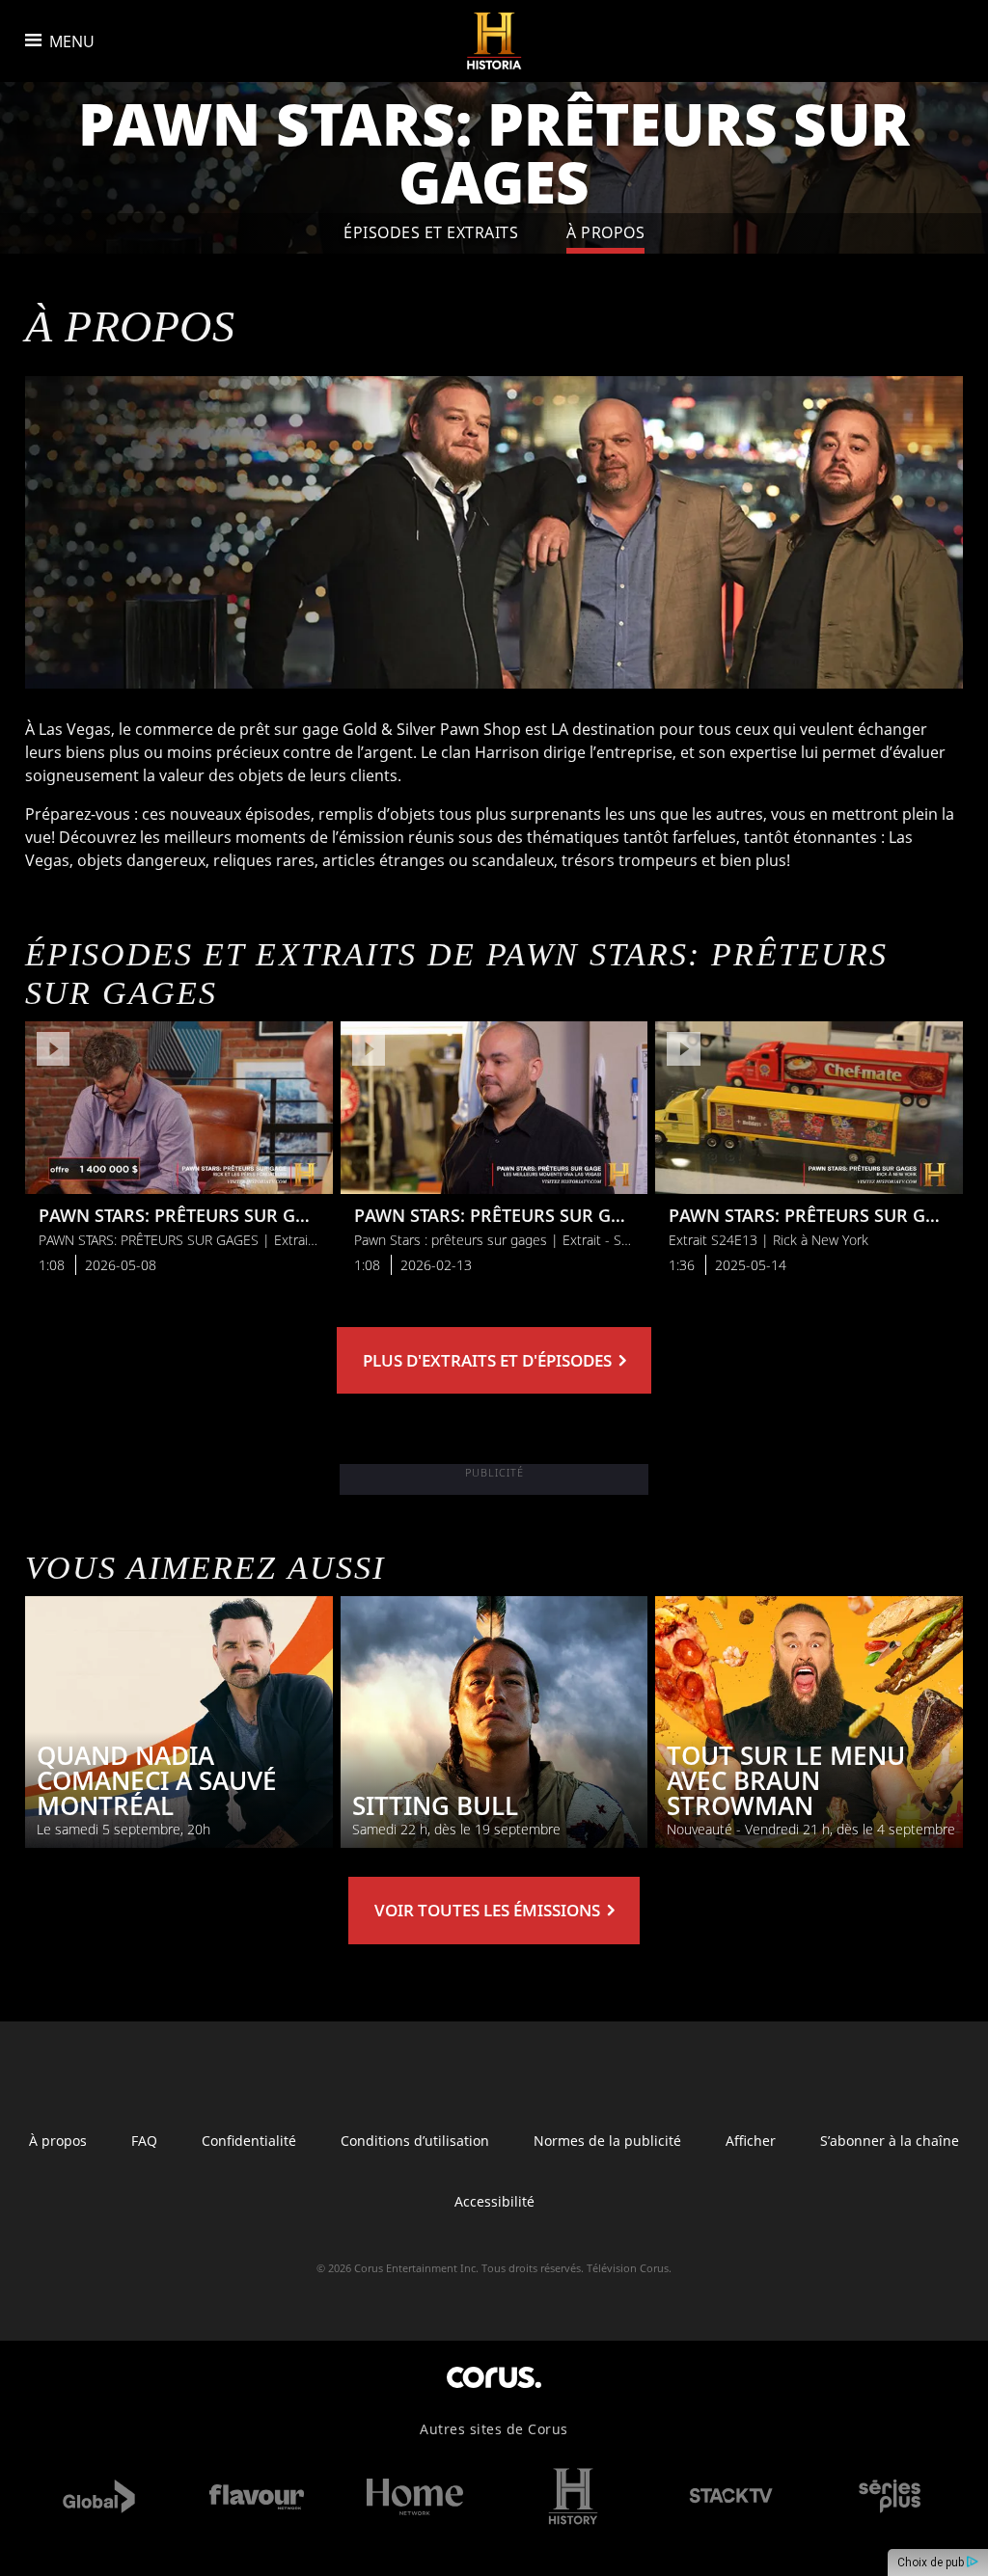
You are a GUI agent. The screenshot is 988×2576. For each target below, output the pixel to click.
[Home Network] (415, 2496)
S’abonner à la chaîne (890, 2141)
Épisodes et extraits (431, 232)
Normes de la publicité (607, 2141)
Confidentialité (249, 2141)
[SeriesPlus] (890, 2496)
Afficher (751, 2141)
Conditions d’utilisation (415, 2141)
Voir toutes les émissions (489, 1910)
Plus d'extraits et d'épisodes (489, 1360)
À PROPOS (605, 232)
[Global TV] (98, 2496)
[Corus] (494, 2377)
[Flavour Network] (257, 2496)
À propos (58, 2141)
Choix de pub (932, 2562)
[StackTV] (731, 2496)
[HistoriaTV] (494, 41)
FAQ (144, 2141)
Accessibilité (494, 2201)
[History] (573, 2496)
